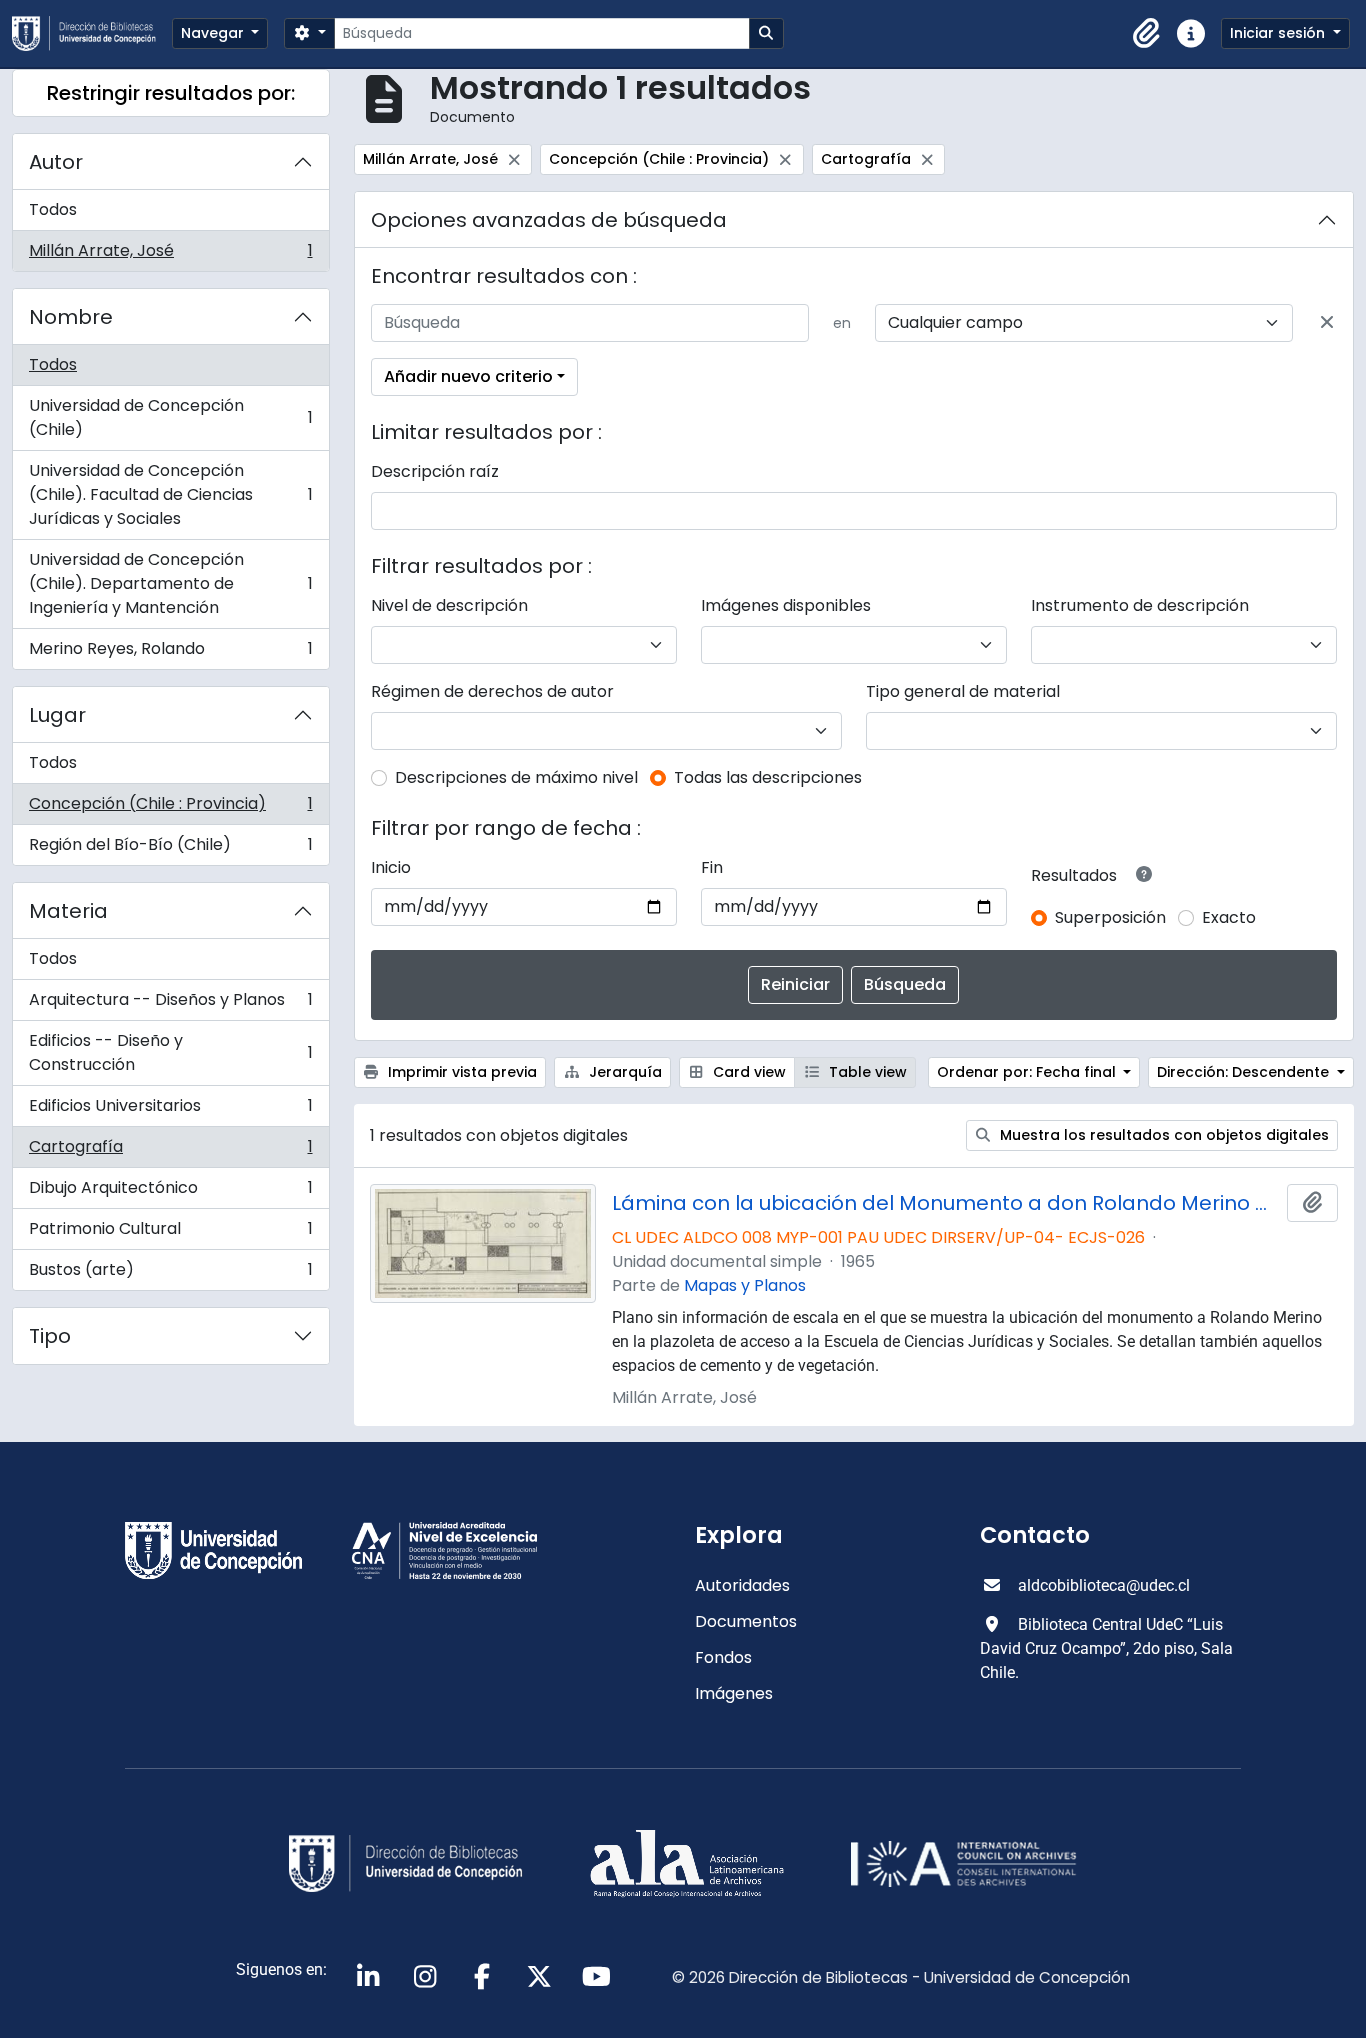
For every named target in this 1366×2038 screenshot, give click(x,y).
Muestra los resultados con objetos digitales (1162, 1135)
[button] (1147, 34)
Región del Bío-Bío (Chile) (170, 849)
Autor (56, 162)
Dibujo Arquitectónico (170, 1192)
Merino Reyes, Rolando (170, 653)
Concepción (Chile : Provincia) (170, 808)
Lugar (57, 715)
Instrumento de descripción (1140, 605)
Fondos (723, 1657)
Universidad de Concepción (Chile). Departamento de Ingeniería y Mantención (170, 583)
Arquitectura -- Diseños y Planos (170, 1004)
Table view (866, 1072)
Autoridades (742, 1585)
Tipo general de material (963, 691)
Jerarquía (623, 1072)
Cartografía (170, 1151)
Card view (747, 1072)
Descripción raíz (435, 471)
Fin (712, 867)
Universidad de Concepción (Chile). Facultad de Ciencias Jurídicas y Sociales (170, 494)
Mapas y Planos (745, 1285)
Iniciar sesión (1279, 33)
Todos (53, 209)
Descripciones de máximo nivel (516, 777)
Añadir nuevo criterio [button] (468, 376)
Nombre (71, 317)
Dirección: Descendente (1245, 1072)
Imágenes (734, 1693)
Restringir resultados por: (171, 93)
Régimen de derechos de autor (492, 691)
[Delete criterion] (1327, 323)
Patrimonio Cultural (170, 1233)
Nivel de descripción (449, 605)
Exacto (1229, 917)
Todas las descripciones (768, 777)
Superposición (1110, 917)
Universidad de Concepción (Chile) (170, 417)
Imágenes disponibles (786, 605)
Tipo (50, 1336)
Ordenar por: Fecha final (1028, 1072)
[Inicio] (92, 33)
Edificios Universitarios (170, 1110)
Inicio (391, 867)
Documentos (746, 1621)
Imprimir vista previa (460, 1072)
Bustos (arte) (170, 1274)
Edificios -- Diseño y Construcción (170, 1052)
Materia (68, 911)
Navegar (214, 33)
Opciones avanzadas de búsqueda (549, 220)
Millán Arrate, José (170, 255)
